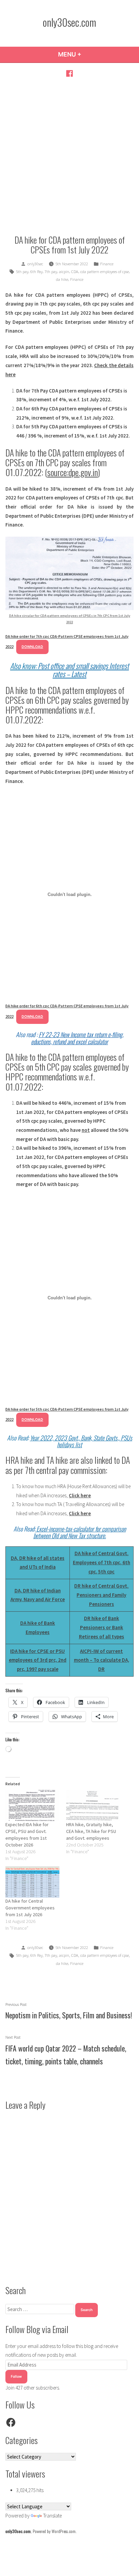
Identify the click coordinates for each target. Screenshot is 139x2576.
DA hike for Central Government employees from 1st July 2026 (30, 1908)
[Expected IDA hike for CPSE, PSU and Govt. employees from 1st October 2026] (32, 1805)
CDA (75, 272)
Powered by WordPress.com (54, 2531)
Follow (16, 2377)
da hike (62, 279)
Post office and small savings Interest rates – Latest (83, 670)
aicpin (64, 272)
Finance (107, 264)
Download (32, 647)
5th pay (22, 272)
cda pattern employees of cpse (105, 272)
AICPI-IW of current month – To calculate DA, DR (102, 1660)
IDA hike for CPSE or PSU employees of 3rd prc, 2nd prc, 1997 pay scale (38, 1660)
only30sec (35, 264)
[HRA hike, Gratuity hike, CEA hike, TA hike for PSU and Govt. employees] (93, 1805)
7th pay (51, 272)
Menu (88, 54)
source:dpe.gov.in (73, 472)
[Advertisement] (69, 156)
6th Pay (36, 272)
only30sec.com (69, 22)
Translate (52, 2516)
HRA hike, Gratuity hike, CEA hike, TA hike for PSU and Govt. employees (91, 1831)
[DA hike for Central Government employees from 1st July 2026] (32, 1882)
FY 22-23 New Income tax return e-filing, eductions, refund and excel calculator (77, 1038)
